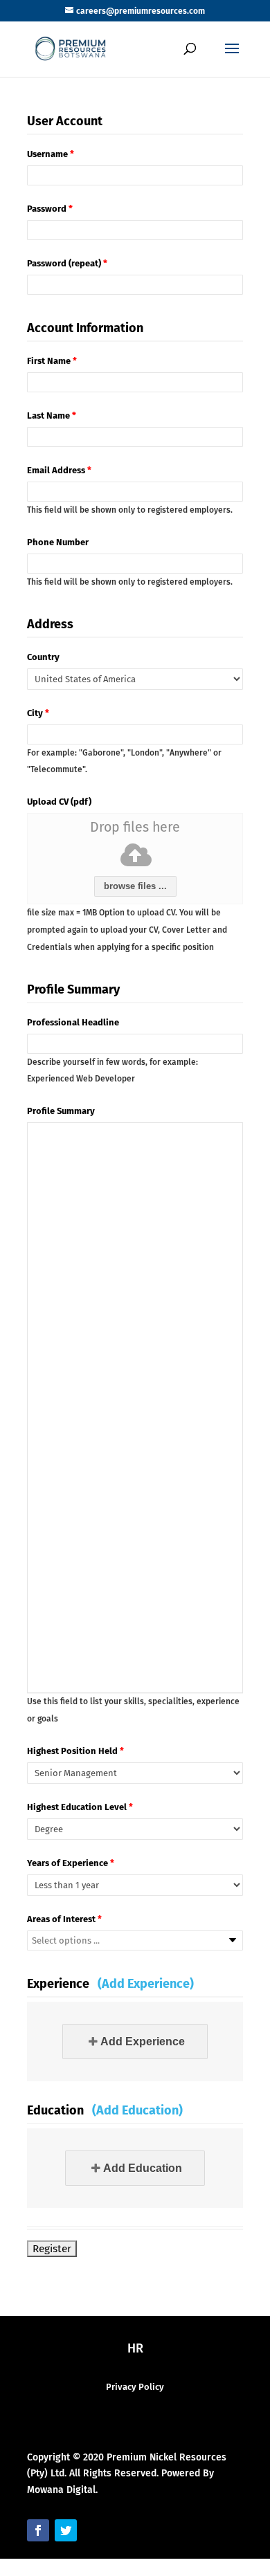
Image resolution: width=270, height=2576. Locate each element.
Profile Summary (61, 1111)
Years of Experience (71, 1863)
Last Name (52, 415)
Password (50, 209)
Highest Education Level (80, 1807)
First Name (52, 361)
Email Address (59, 470)
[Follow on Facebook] (38, 2530)
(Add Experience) (146, 1984)
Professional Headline (73, 1022)
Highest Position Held (75, 1751)
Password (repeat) (67, 263)
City (38, 713)
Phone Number (58, 542)
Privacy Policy (135, 2387)
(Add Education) (137, 2110)
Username (51, 154)
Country (43, 657)
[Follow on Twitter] (66, 2530)
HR (135, 2348)
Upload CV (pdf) (59, 802)
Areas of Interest (64, 1919)
